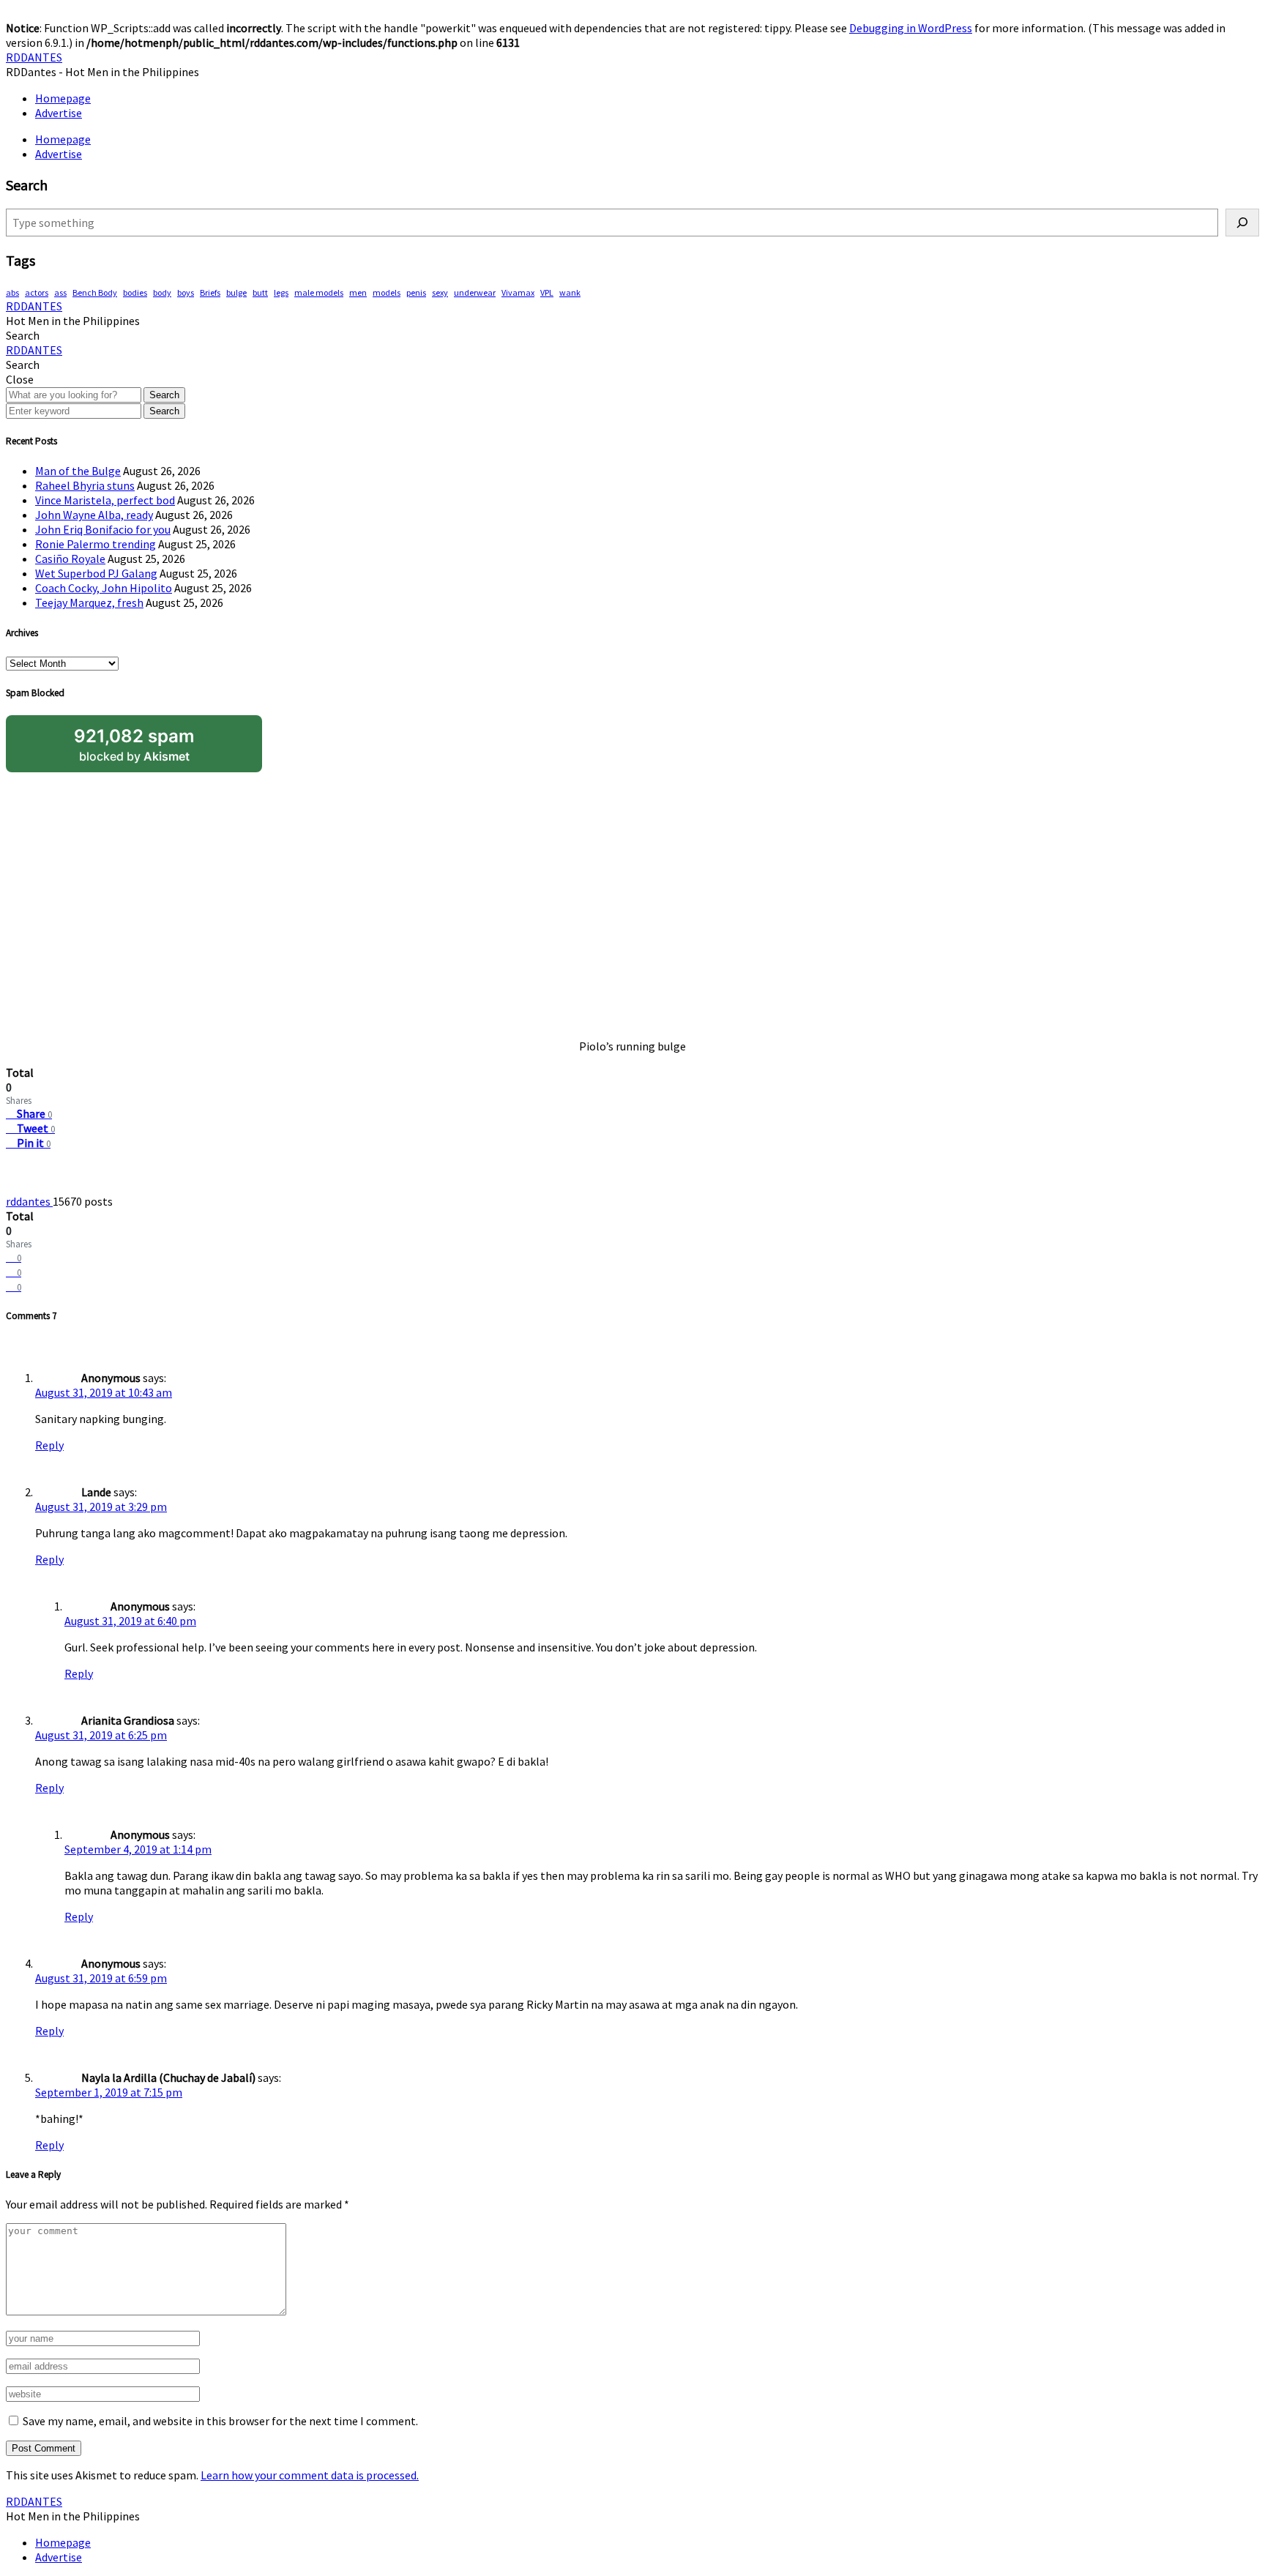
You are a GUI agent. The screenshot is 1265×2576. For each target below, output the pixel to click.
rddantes (29, 1201)
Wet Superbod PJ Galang (96, 573)
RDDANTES (34, 57)
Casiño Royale (70, 559)
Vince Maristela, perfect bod (105, 500)
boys (186, 292)
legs (281, 292)
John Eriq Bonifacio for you (103, 529)
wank (570, 292)
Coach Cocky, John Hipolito (104, 588)
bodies (135, 292)
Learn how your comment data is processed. (310, 2475)
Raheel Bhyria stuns (85, 485)
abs (12, 292)
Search (164, 395)
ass (60, 292)
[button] (23, 335)
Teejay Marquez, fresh (89, 602)
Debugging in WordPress (911, 28)
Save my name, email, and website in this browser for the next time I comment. (220, 2421)
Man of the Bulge (78, 471)
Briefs (210, 292)
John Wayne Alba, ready (94, 515)
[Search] (1242, 223)
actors (37, 292)
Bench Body (95, 292)
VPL (547, 292)
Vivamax (518, 292)
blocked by (134, 744)
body (162, 292)
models (387, 292)
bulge (236, 292)
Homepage (63, 98)
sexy (440, 292)
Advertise (59, 113)
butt (260, 292)
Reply (49, 1445)
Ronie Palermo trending (96, 544)
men (358, 292)
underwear (475, 292)
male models (319, 292)
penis (416, 292)
